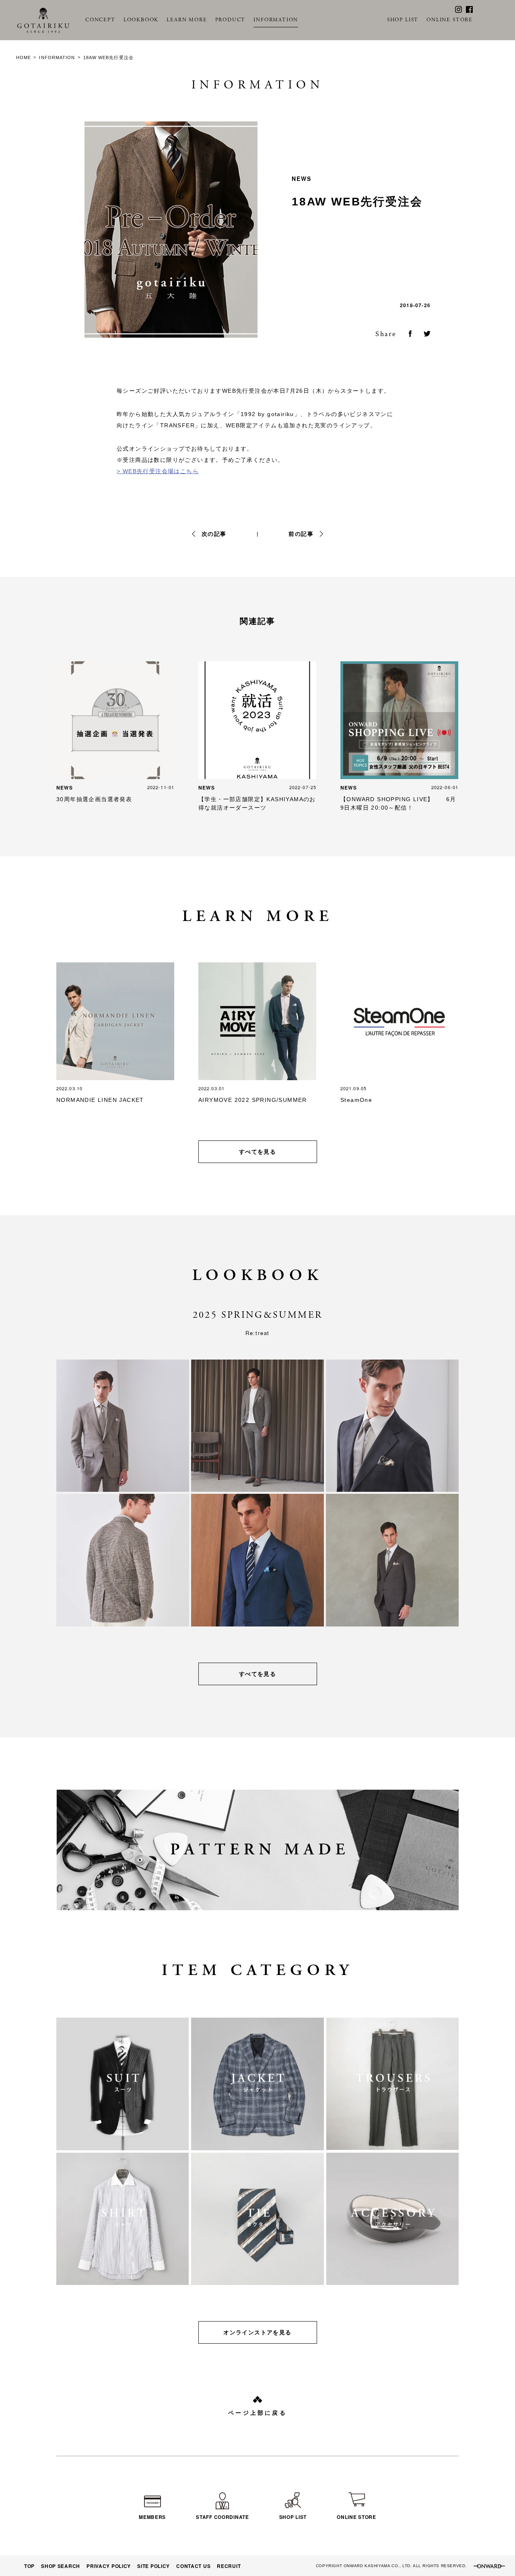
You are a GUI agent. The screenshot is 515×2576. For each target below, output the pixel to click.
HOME (24, 57)
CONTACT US (193, 2566)
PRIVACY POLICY (109, 2566)
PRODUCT (231, 20)
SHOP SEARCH (61, 2566)
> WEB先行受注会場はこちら (158, 471)
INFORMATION (276, 20)
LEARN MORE (187, 20)
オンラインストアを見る (257, 2332)
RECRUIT (229, 2566)
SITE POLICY (153, 2566)
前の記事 (301, 534)
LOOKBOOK (141, 20)
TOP (29, 2566)
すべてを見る (257, 1152)
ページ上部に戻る (257, 2413)
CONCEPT (100, 20)
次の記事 (214, 534)
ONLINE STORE (450, 20)
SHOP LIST (403, 20)
